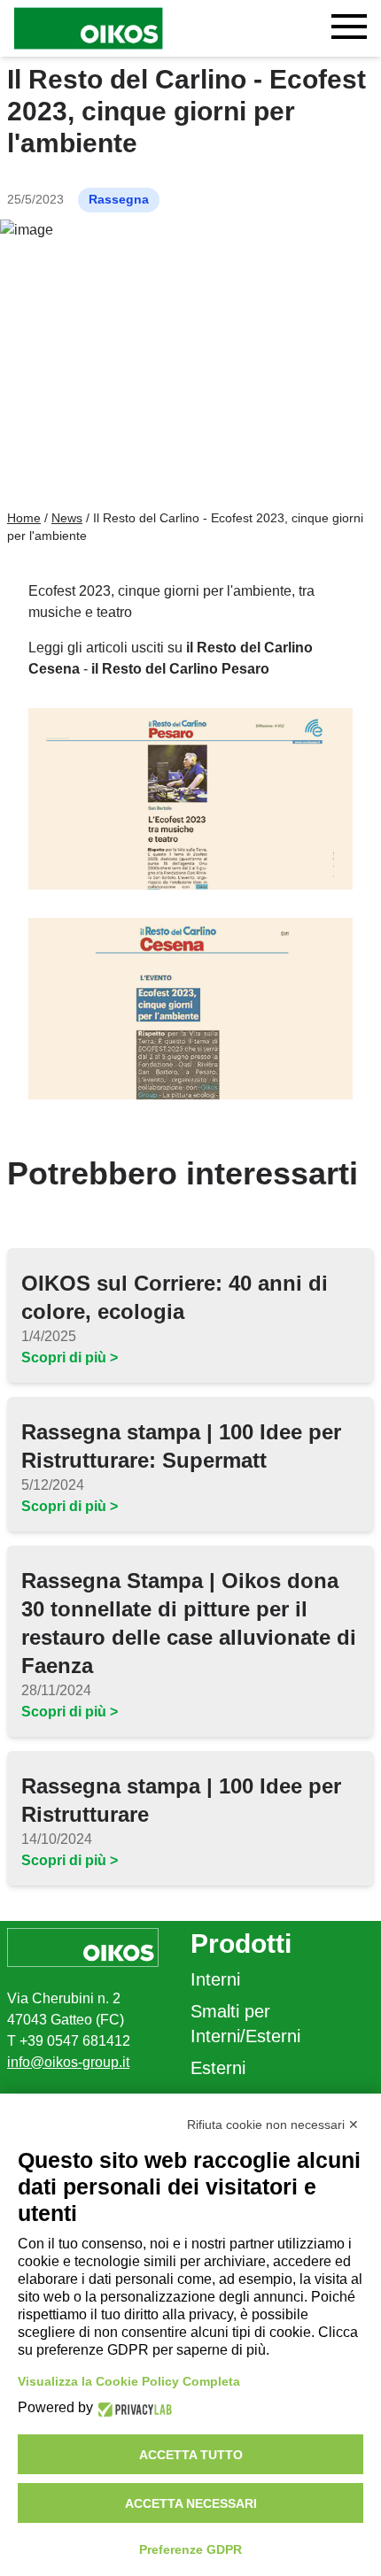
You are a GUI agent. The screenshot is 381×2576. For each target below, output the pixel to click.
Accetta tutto (191, 2455)
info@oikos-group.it (68, 2062)
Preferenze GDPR (190, 2549)
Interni (215, 1979)
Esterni (218, 2068)
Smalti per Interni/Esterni (245, 2024)
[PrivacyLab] (132, 2408)
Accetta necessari (191, 2503)
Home (24, 518)
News (67, 518)
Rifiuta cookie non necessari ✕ (273, 2125)
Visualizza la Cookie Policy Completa (129, 2381)
